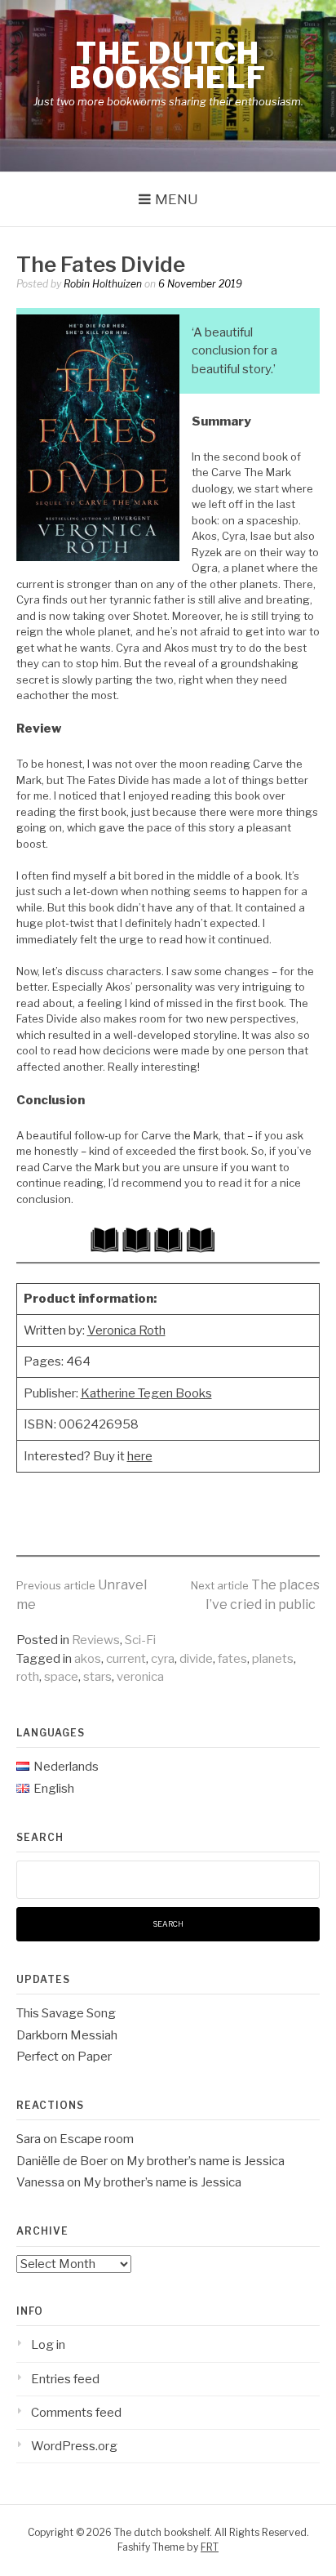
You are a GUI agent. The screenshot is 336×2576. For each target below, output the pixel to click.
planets (273, 1659)
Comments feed (76, 2413)
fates (232, 1659)
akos (88, 1659)
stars (97, 1677)
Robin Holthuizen (103, 284)
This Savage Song (66, 2013)
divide (196, 1659)
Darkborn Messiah (67, 2035)
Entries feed (65, 2379)
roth (28, 1677)
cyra (163, 1659)
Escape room (97, 2139)
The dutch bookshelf (168, 65)
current (126, 1659)
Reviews (96, 1640)
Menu (177, 199)
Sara (29, 2139)
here (140, 1456)
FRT (210, 2547)
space (61, 1677)
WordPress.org (74, 2446)
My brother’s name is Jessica (206, 2161)
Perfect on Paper (64, 2057)
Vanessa (40, 2182)
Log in (48, 2345)
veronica (140, 1677)
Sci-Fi (140, 1640)
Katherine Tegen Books (146, 1393)
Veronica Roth (126, 1330)
